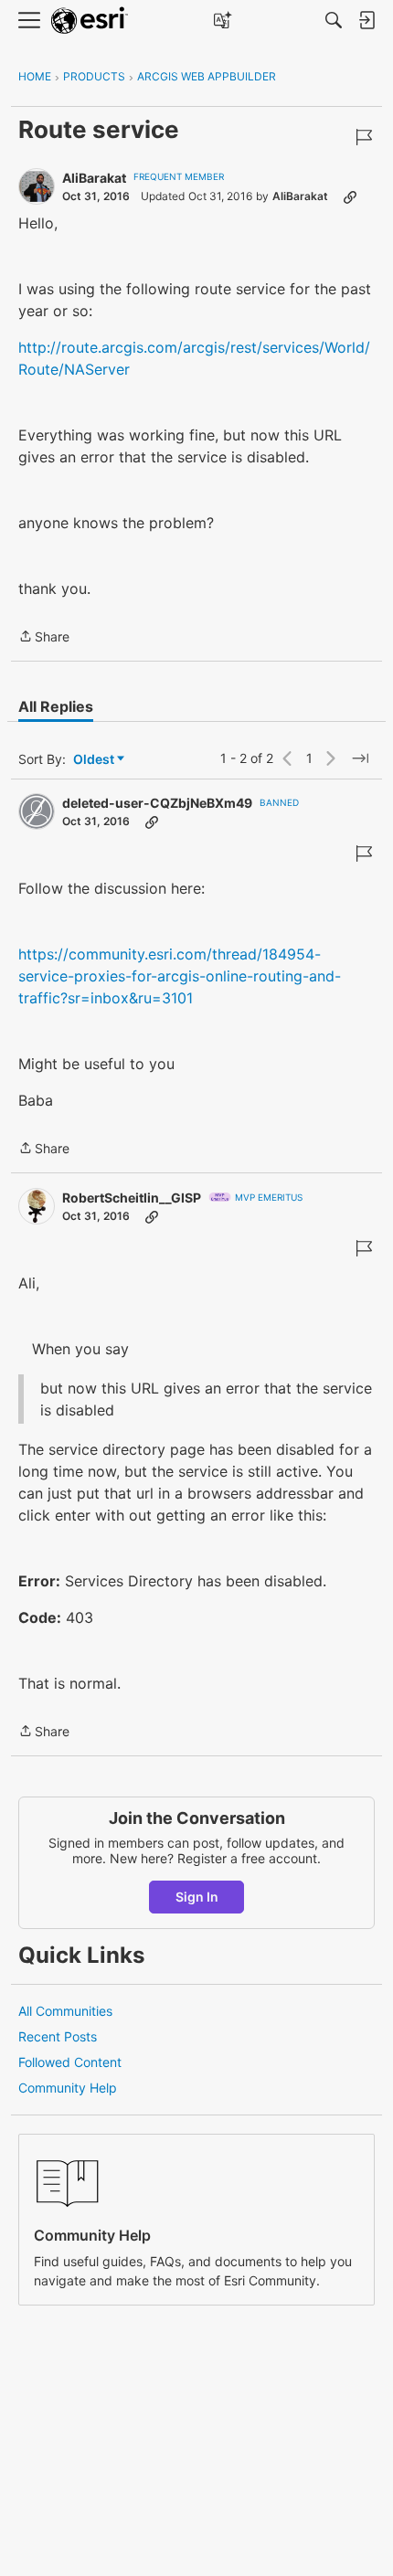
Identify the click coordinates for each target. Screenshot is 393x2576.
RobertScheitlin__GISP (132, 1198)
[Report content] (364, 137)
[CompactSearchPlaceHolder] (334, 20)
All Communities (65, 2011)
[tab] (56, 706)
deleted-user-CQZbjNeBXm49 (157, 803)
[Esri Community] (90, 21)
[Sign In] (366, 20)
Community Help (68, 2088)
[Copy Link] (350, 196)
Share (44, 638)
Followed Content (70, 2062)
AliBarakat (94, 178)
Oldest (95, 760)
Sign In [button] (197, 1897)
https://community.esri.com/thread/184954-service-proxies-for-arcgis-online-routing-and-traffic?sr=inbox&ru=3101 (180, 976)
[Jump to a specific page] (360, 758)
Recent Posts (58, 2036)
